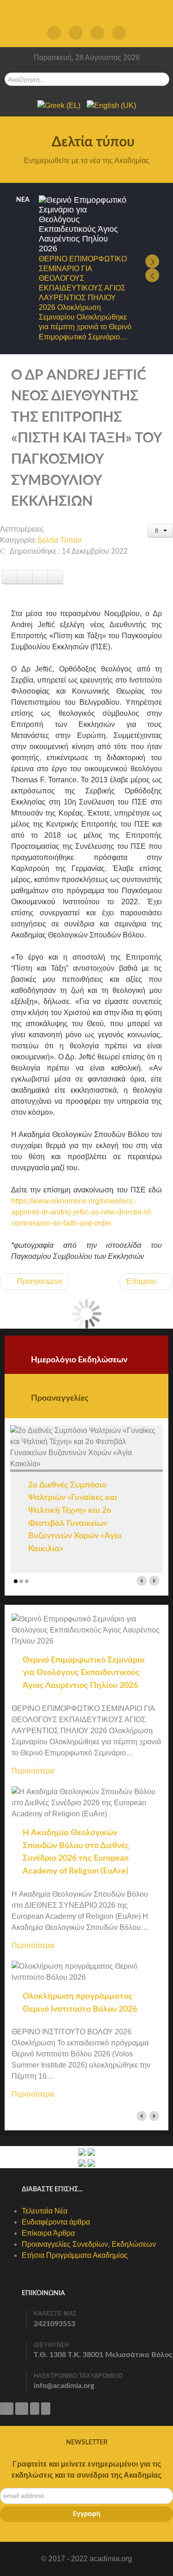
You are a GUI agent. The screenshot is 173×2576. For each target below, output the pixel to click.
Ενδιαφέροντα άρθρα (56, 2222)
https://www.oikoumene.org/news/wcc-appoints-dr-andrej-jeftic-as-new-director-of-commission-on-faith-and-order (82, 1212)
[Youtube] (119, 33)
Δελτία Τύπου (60, 540)
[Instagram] (98, 33)
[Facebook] (76, 33)
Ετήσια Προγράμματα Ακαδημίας (75, 2255)
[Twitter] (54, 33)
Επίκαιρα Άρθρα (48, 2233)
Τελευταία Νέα (45, 2211)
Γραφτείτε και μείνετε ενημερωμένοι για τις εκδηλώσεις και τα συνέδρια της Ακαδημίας (86, 2470)
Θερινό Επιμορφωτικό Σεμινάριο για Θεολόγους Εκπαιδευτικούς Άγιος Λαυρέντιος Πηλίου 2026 (84, 1673)
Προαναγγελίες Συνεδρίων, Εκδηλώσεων (89, 2244)
